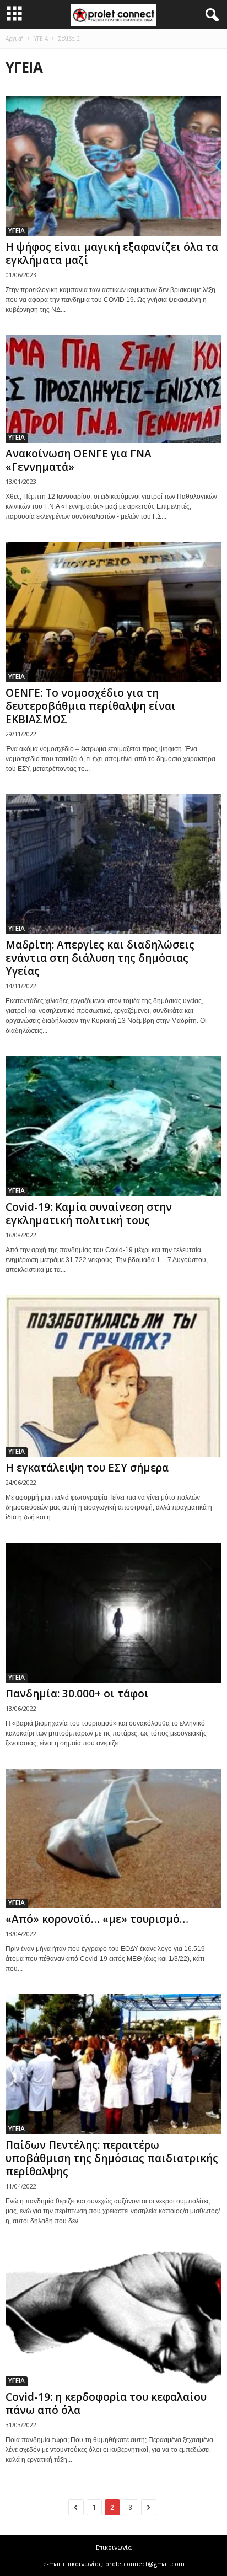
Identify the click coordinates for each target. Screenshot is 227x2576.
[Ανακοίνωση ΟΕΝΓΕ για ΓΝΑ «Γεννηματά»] (113, 389)
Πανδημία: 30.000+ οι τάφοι (77, 1694)
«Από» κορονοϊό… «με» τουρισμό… (97, 1919)
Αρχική (15, 39)
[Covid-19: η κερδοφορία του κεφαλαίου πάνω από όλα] (113, 2316)
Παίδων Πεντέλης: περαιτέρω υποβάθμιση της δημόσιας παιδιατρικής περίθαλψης (112, 2158)
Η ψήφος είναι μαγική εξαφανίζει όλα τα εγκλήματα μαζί (112, 254)
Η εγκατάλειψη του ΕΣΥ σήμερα (87, 1468)
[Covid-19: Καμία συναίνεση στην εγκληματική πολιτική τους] (113, 1126)
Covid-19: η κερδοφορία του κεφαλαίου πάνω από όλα (106, 2403)
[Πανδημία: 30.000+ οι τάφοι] (113, 1612)
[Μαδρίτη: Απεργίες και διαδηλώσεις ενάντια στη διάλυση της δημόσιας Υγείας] (113, 864)
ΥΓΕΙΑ (41, 39)
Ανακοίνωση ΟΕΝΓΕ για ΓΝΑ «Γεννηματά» (79, 460)
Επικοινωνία (114, 2547)
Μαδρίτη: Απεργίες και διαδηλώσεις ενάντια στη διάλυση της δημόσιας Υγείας (100, 958)
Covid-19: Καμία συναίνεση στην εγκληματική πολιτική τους (89, 1214)
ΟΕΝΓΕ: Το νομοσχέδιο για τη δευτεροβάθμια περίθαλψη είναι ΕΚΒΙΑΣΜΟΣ (91, 706)
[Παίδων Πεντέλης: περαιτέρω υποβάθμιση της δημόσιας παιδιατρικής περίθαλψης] (113, 2064)
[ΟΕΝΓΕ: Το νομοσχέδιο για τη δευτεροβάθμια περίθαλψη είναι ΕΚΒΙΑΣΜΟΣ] (113, 611)
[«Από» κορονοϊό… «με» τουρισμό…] (113, 1838)
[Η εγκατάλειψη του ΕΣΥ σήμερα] (113, 1376)
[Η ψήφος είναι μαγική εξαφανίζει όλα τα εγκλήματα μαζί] (113, 166)
